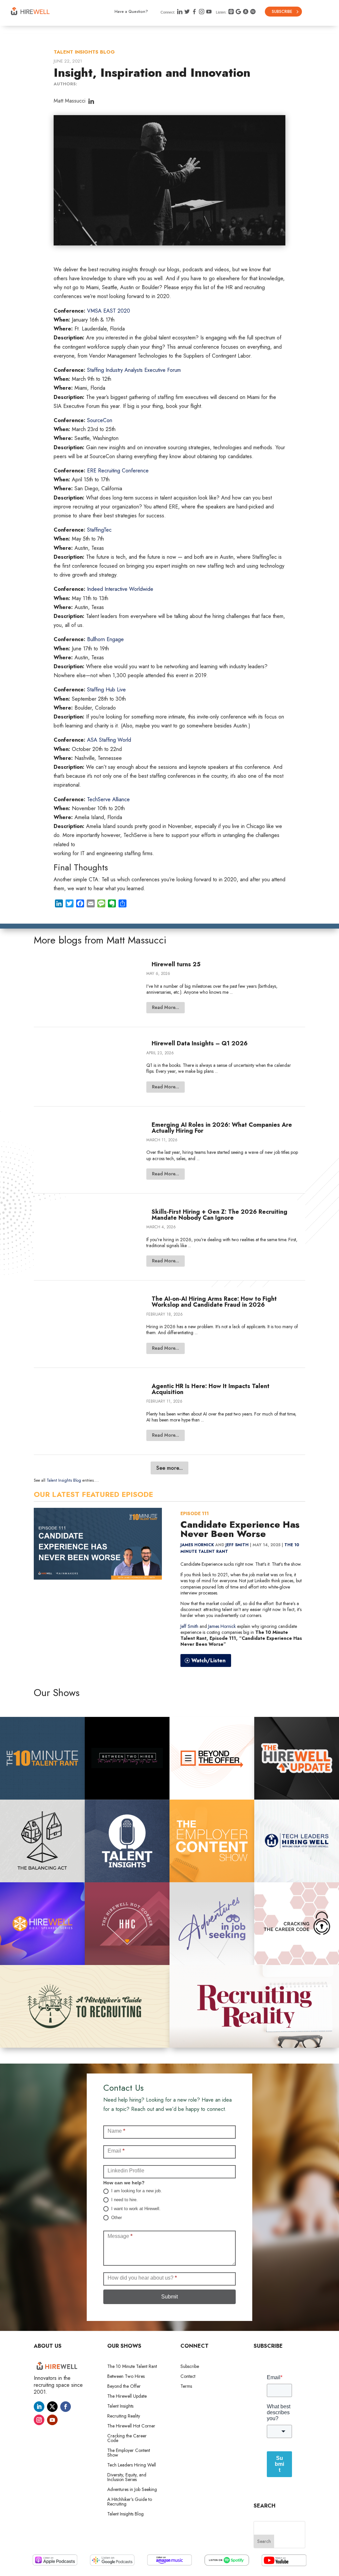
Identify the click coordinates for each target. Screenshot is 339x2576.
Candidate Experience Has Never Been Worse (240, 1529)
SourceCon (100, 420)
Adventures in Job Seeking (132, 2490)
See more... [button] (169, 1468)
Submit (169, 2297)
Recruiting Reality (124, 2416)
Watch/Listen (208, 1660)
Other (116, 2218)
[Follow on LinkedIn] (39, 2407)
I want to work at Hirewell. (135, 2209)
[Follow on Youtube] (52, 2420)
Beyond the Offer (124, 2387)
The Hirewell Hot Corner (131, 2426)
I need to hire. (124, 2200)
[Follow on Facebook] (66, 2407)
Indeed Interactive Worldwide (120, 589)
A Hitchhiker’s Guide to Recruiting (130, 2502)
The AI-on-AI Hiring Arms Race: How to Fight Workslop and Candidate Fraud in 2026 (214, 1302)
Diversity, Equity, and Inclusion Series (127, 2478)
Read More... (166, 1007)
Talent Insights (120, 2406)
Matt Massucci (70, 101)
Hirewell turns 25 (176, 964)
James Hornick (197, 1545)
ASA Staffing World (110, 740)
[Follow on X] (52, 2407)
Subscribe (282, 12)
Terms (186, 2387)
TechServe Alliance (109, 799)
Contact (188, 2377)
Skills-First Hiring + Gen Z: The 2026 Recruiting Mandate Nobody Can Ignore (219, 1215)
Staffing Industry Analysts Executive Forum (134, 370)
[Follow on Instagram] (39, 2420)
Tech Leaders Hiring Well (132, 2465)
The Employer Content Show (129, 2453)
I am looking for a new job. (136, 2191)
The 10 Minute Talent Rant (132, 2367)
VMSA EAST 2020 (109, 311)
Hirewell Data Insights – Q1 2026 (200, 1043)
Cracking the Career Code (127, 2439)
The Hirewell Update (127, 2397)
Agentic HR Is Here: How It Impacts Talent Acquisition (211, 1389)
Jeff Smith (237, 1545)
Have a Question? (131, 12)
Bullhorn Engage (105, 639)
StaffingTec (99, 530)
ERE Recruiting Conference (118, 471)
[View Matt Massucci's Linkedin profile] (91, 102)
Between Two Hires (126, 2377)
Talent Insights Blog (84, 52)
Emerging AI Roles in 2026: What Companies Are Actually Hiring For (222, 1128)
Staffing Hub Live (106, 690)
